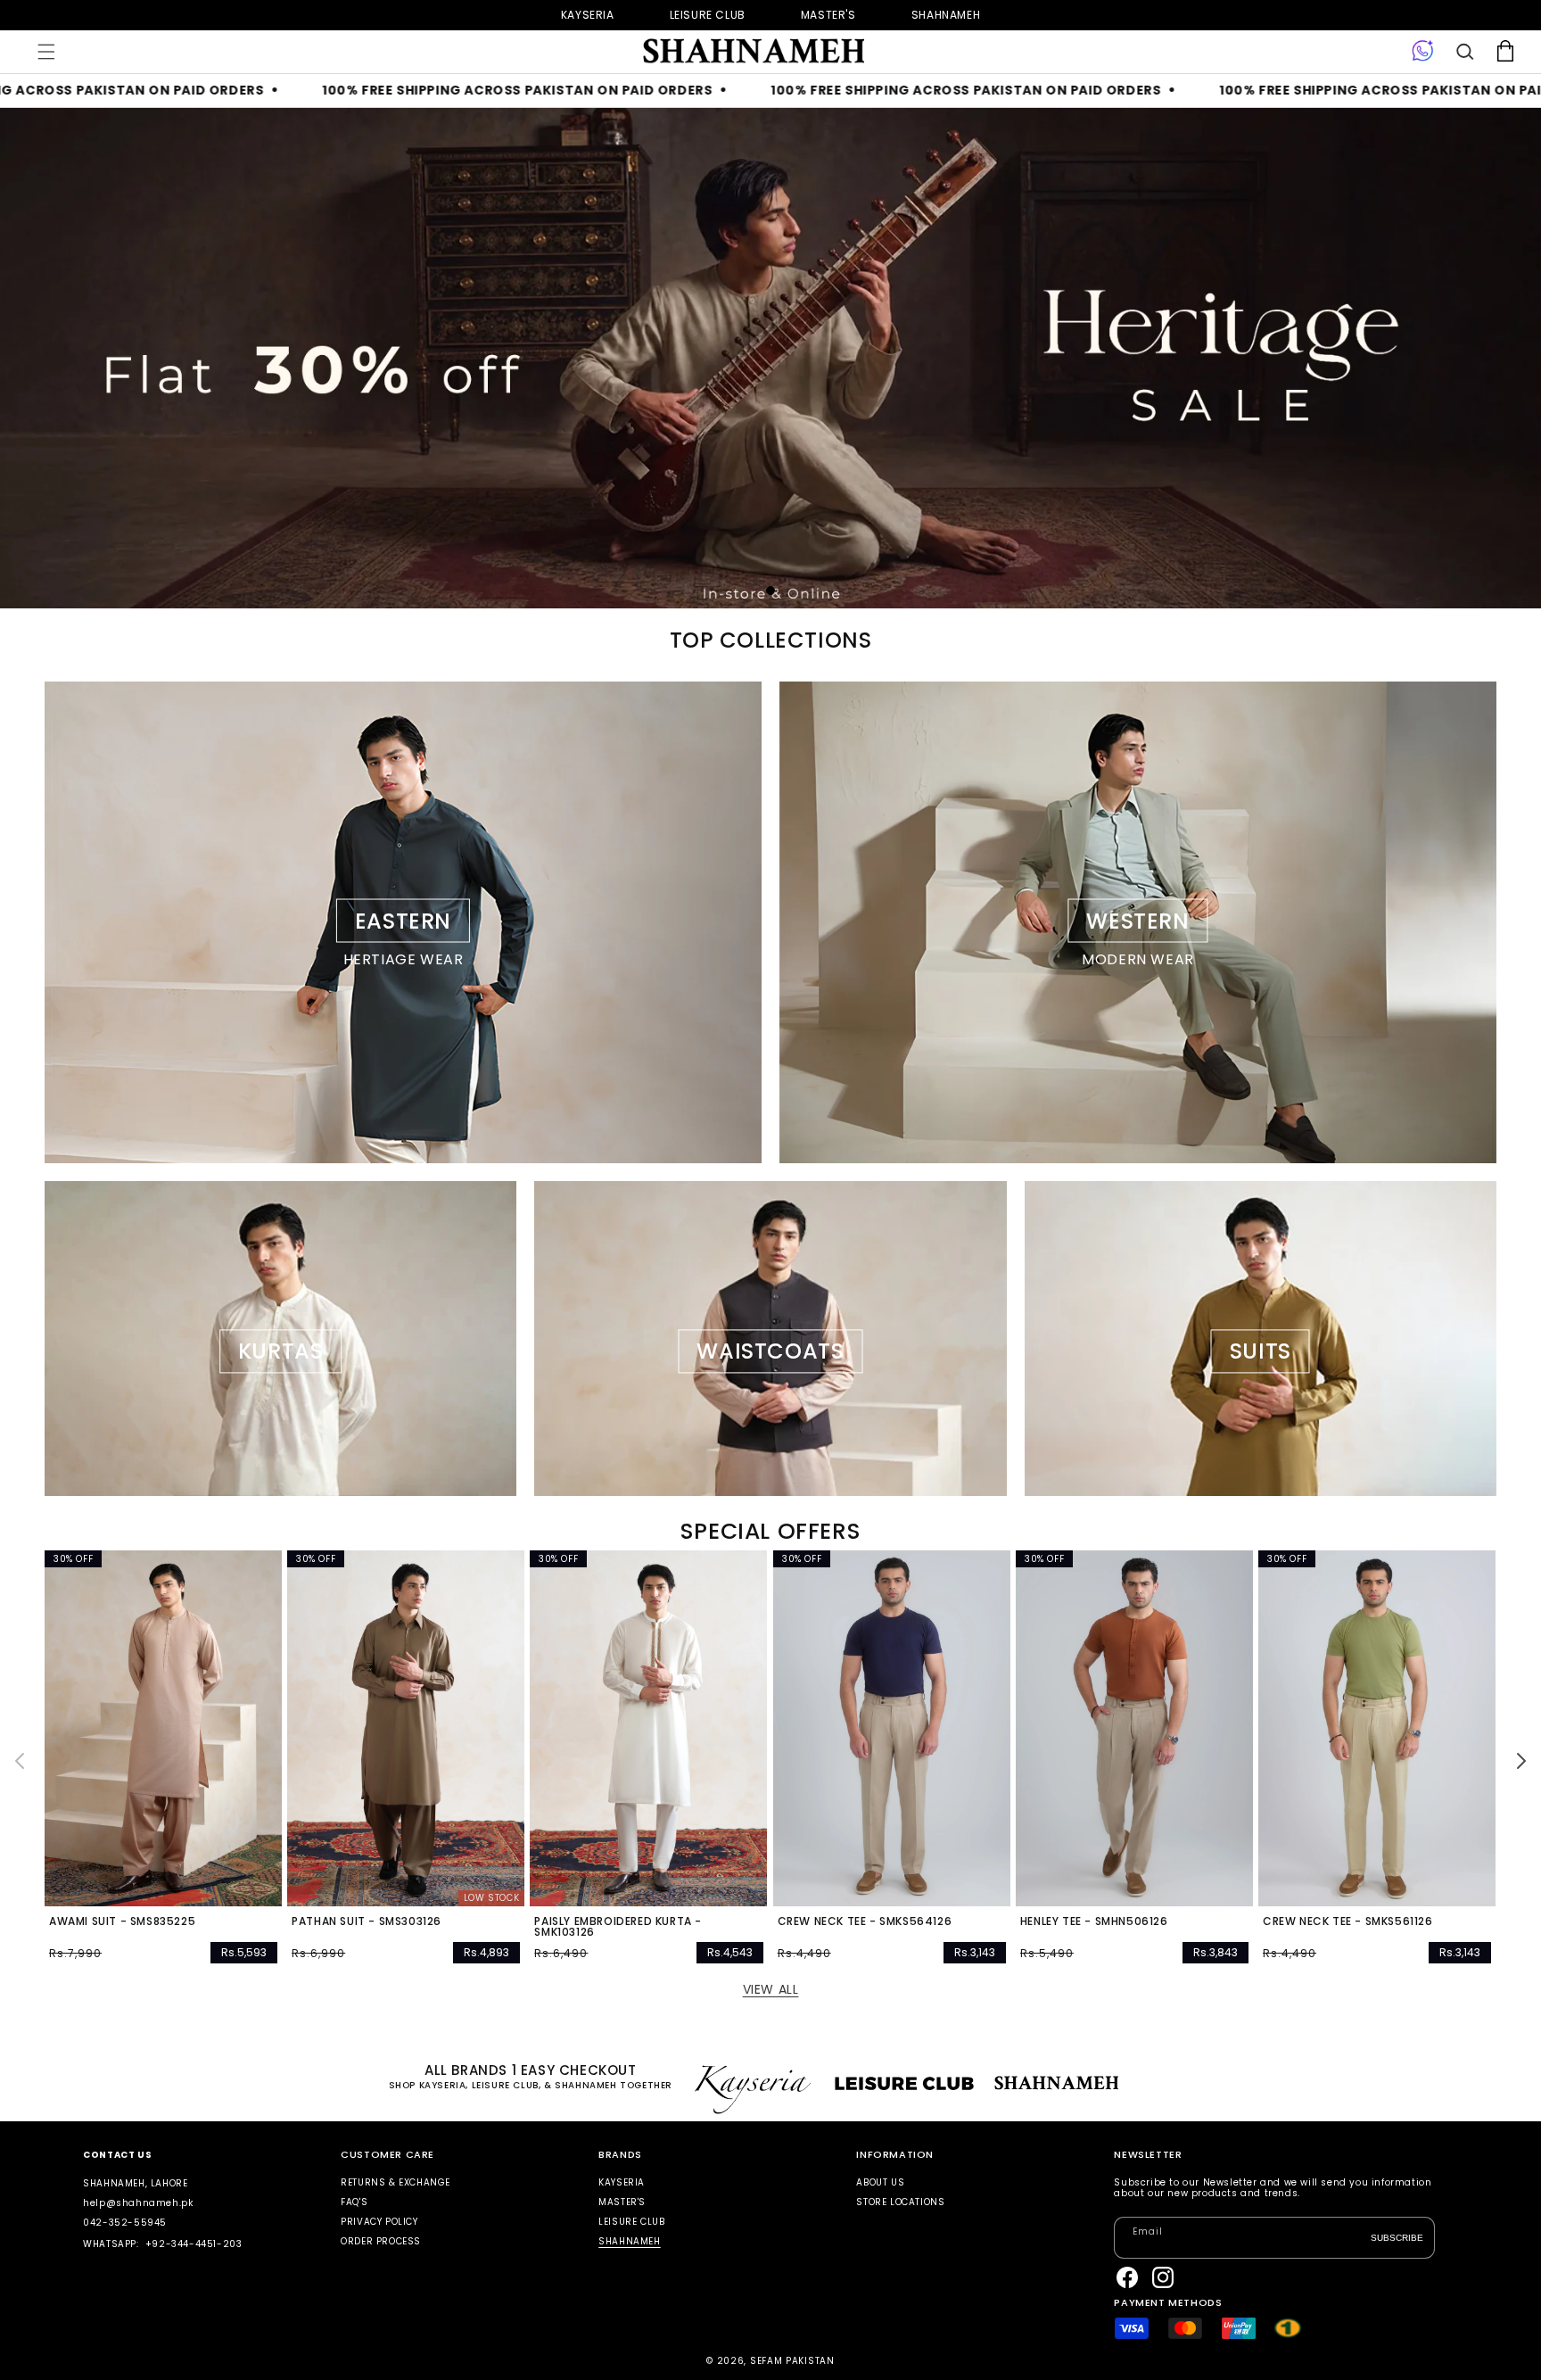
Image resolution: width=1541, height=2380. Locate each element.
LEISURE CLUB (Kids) (708, 15)
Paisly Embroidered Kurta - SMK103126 (618, 1927)
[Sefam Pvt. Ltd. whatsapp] (1423, 52)
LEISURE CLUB (631, 2222)
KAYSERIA (622, 2183)
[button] (46, 52)
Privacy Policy (379, 2222)
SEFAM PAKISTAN (792, 2361)
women (828, 15)
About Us (880, 2183)
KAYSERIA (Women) (588, 15)
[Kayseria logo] (753, 52)
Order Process (381, 2241)
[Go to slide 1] (770, 591)
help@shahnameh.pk (138, 2203)
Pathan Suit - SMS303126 (367, 1921)
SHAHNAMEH (629, 2241)
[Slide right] (1521, 1761)
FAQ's (354, 2202)
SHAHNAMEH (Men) (946, 15)
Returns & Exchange (396, 2183)
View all (771, 1989)
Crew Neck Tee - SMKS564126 (865, 1921)
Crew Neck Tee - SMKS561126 (1348, 1921)
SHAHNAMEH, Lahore (135, 2183)
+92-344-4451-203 (194, 2244)
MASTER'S (622, 2202)
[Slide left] (20, 1761)
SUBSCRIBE (1397, 2238)
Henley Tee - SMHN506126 (1094, 1921)
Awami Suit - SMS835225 (122, 1921)
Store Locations (900, 2202)
